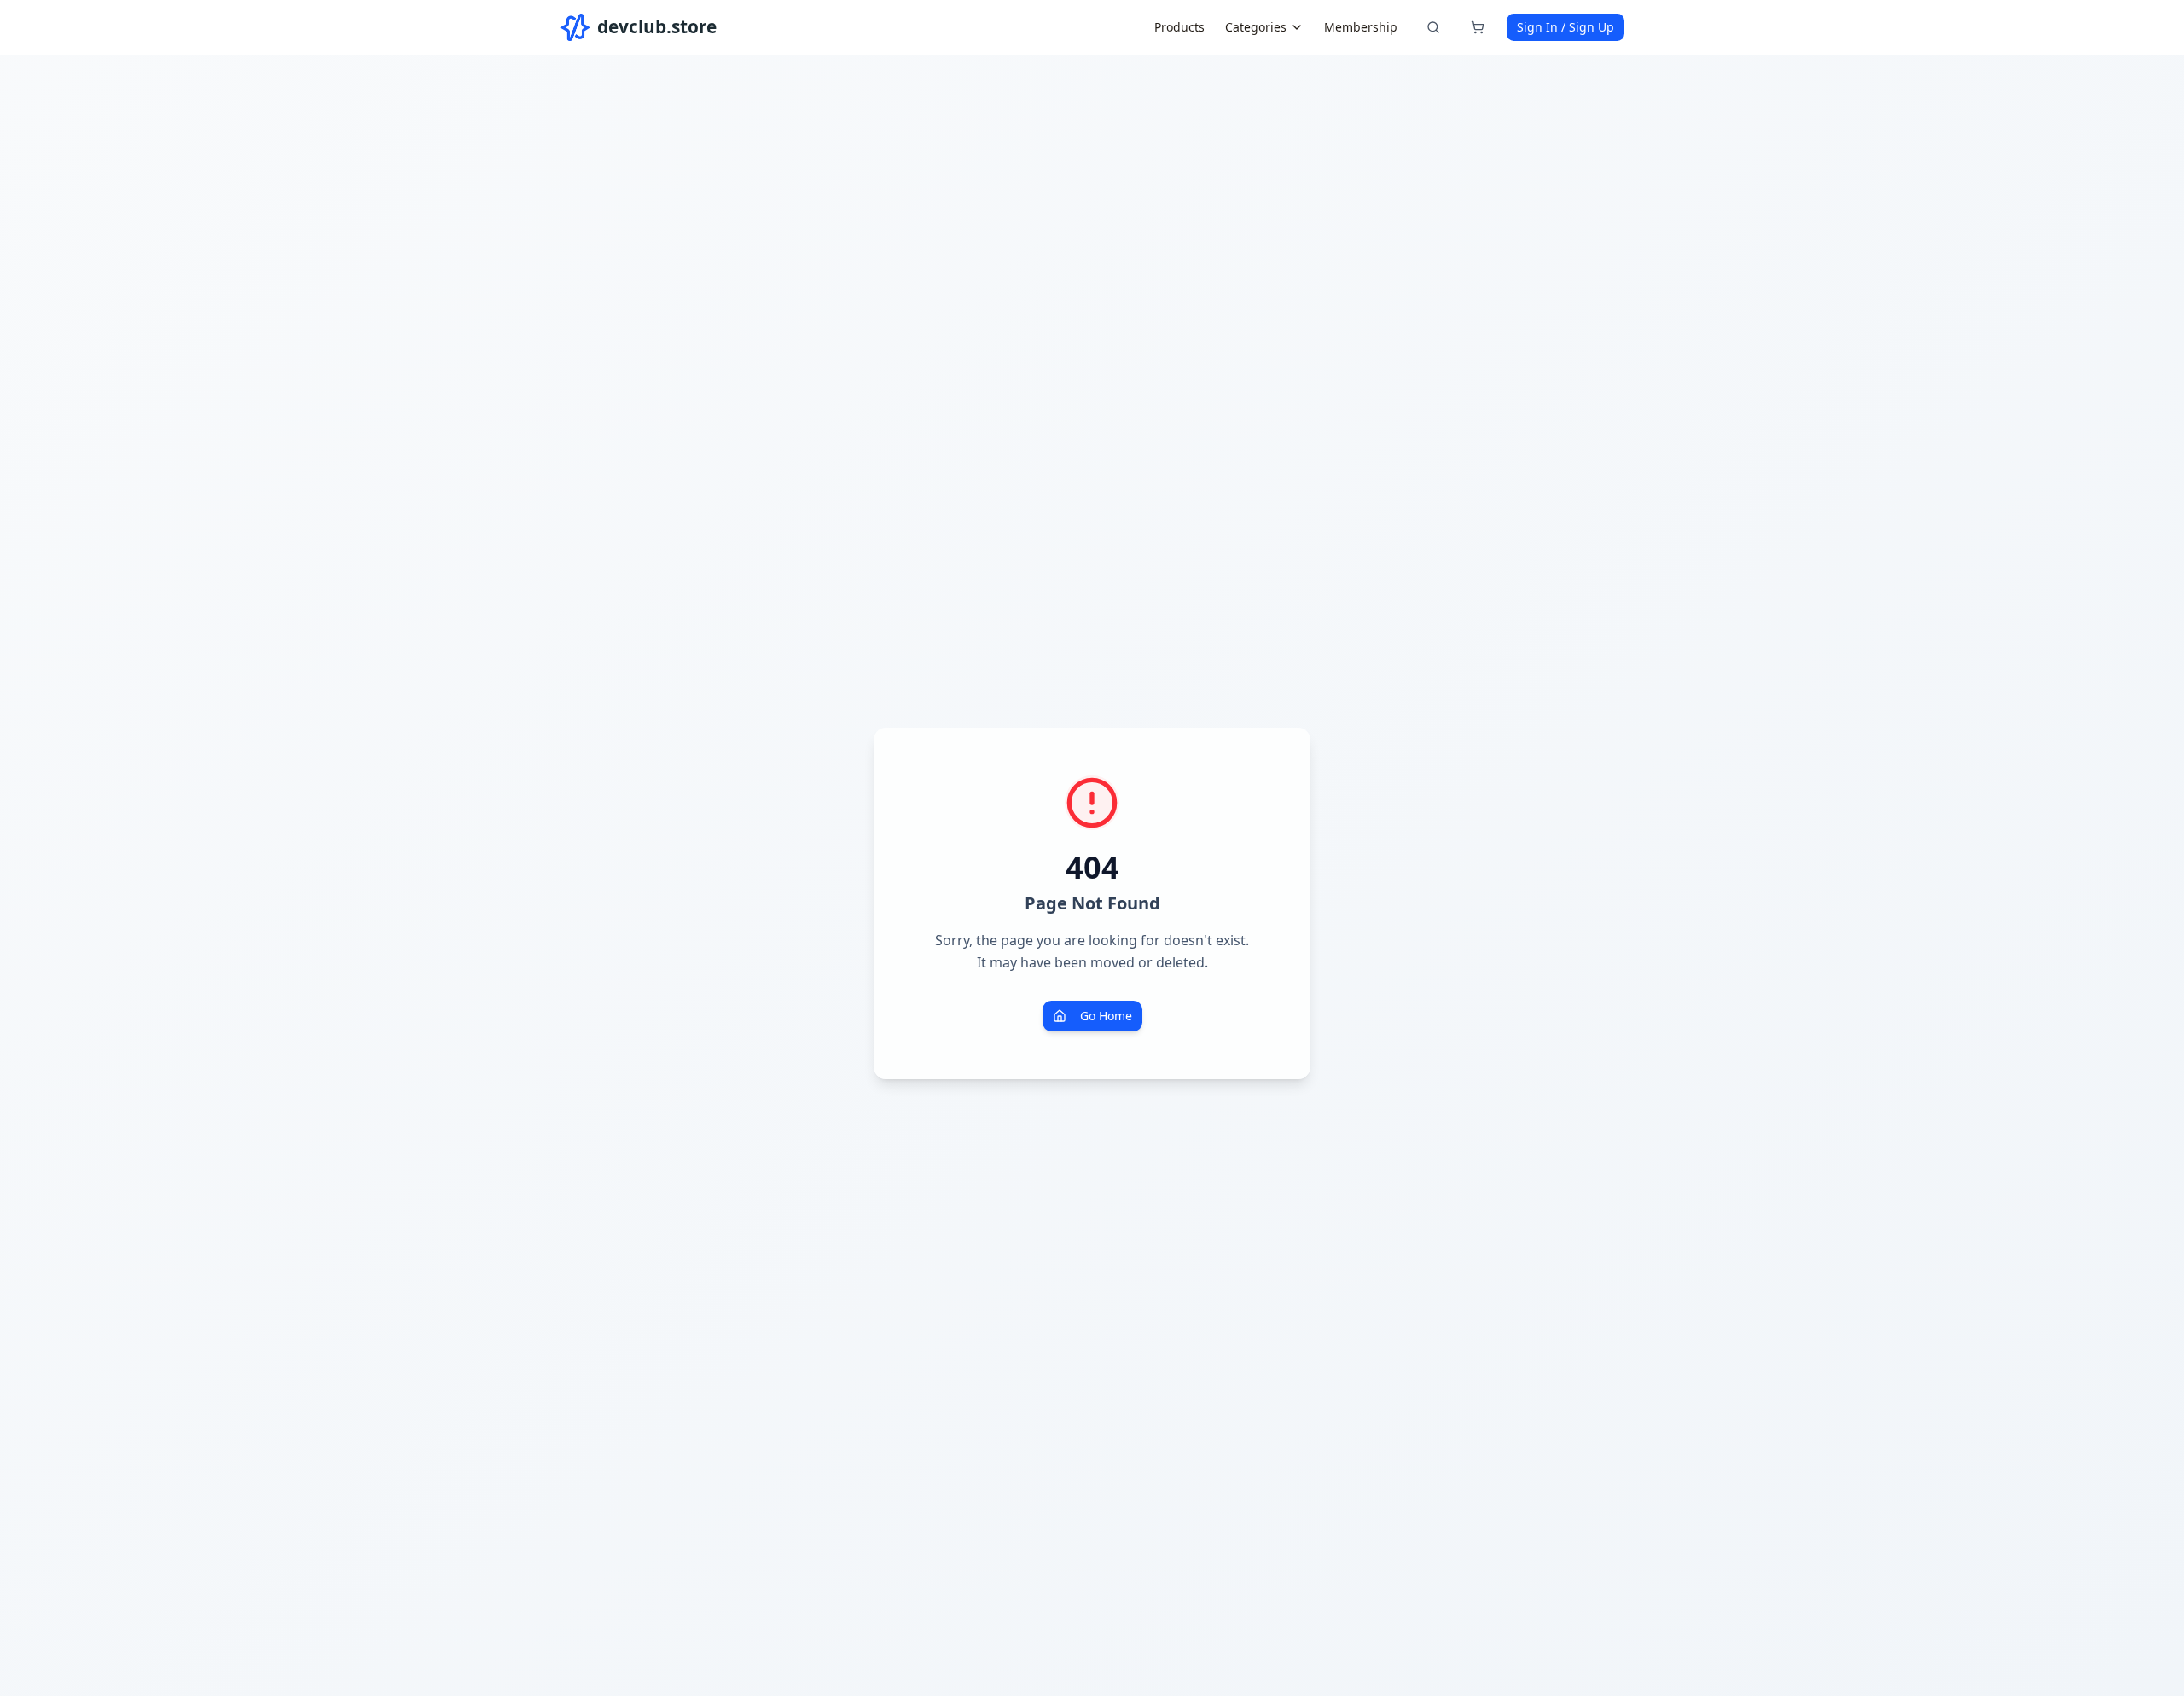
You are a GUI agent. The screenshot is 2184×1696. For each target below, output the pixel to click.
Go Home (1106, 1016)
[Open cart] (1478, 27)
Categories (1256, 27)
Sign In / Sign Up (1565, 27)
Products (1179, 27)
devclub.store (657, 26)
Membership (1361, 27)
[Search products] (1433, 27)
